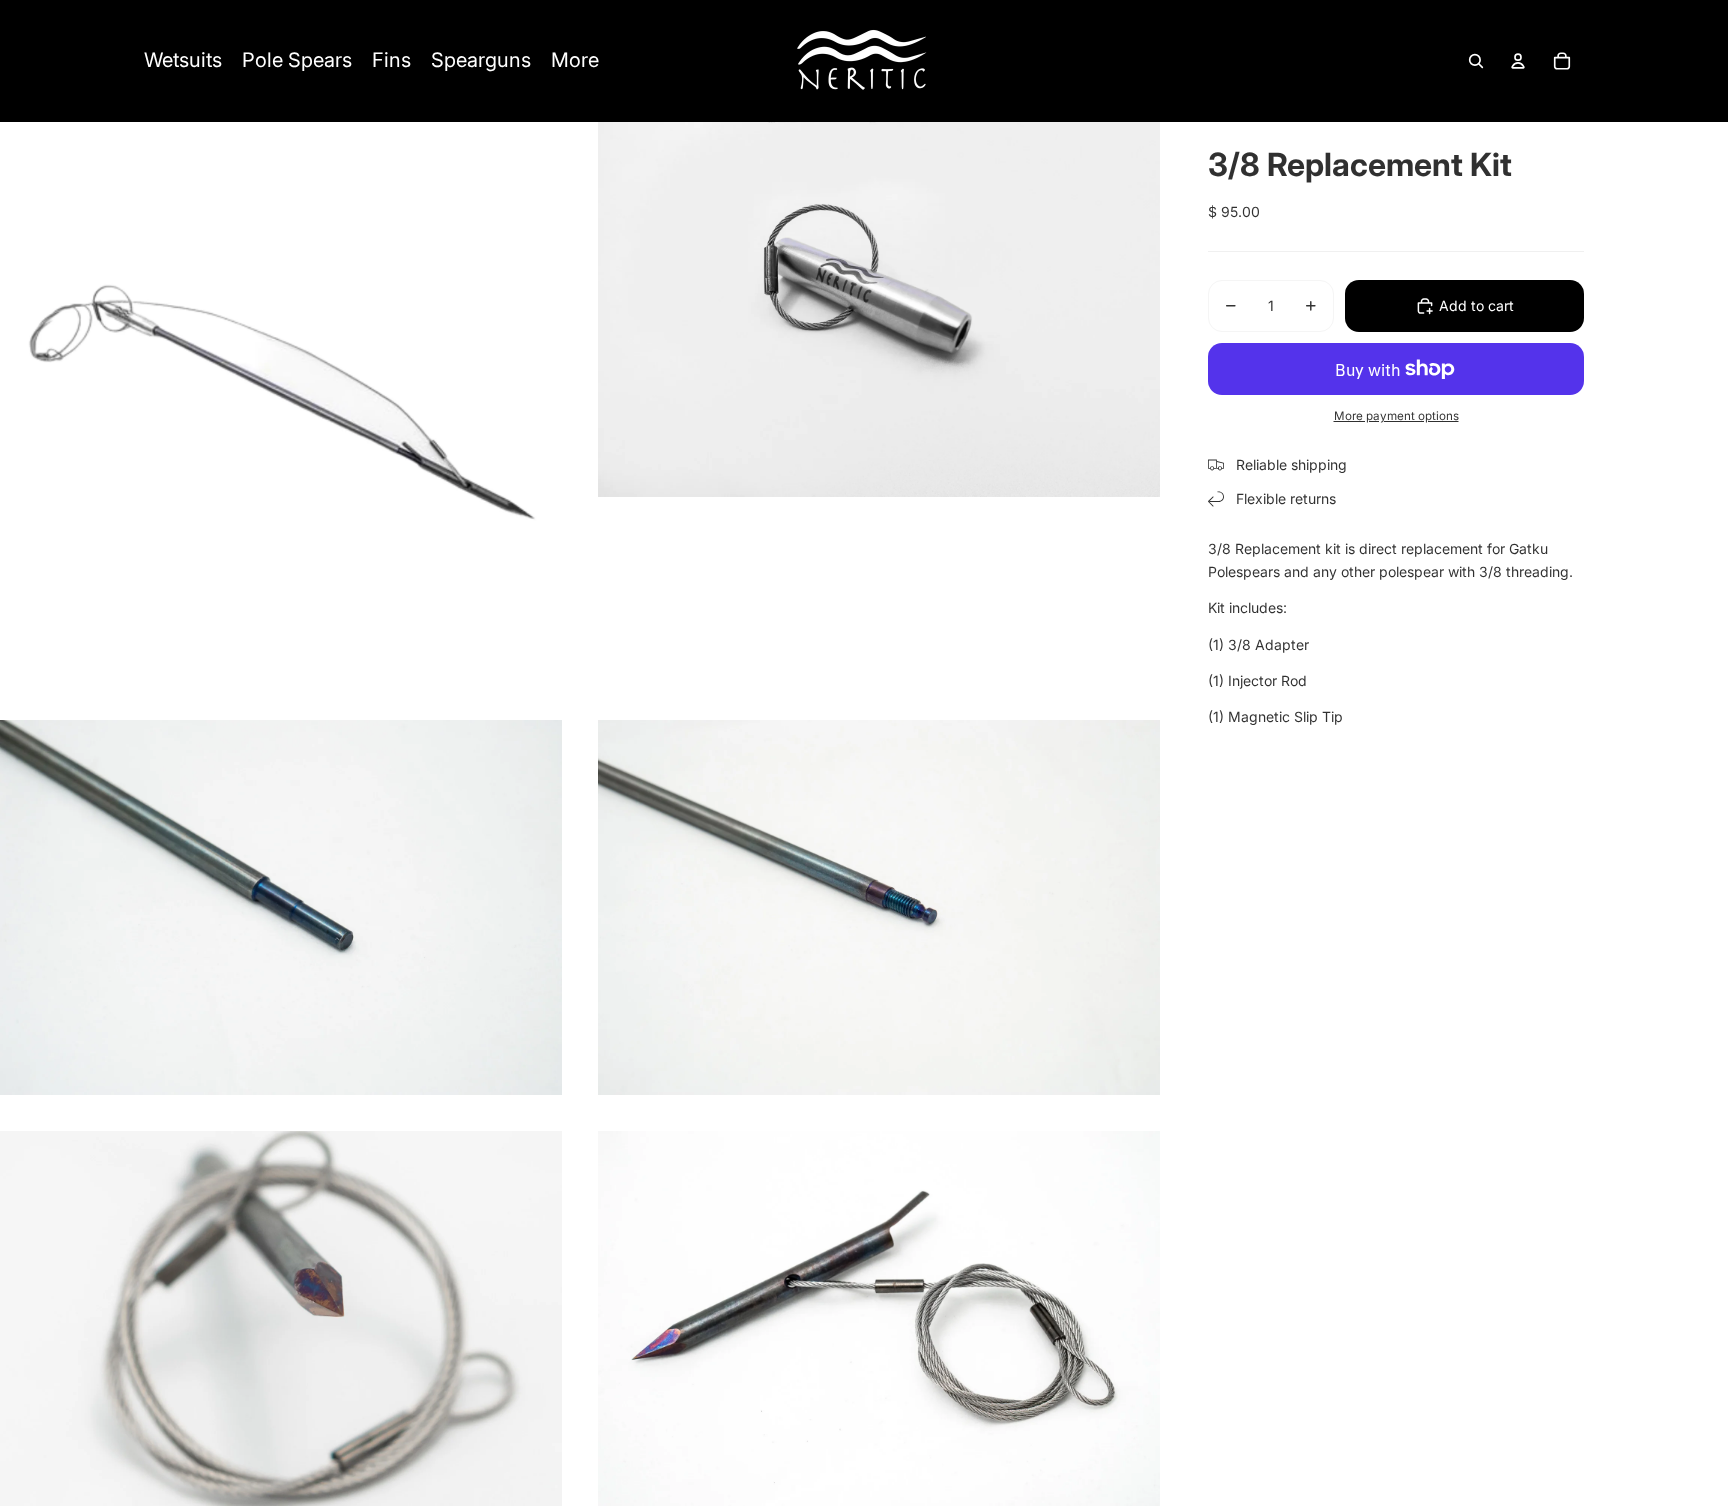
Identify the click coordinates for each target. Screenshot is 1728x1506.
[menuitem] (183, 61)
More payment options (1396, 416)
